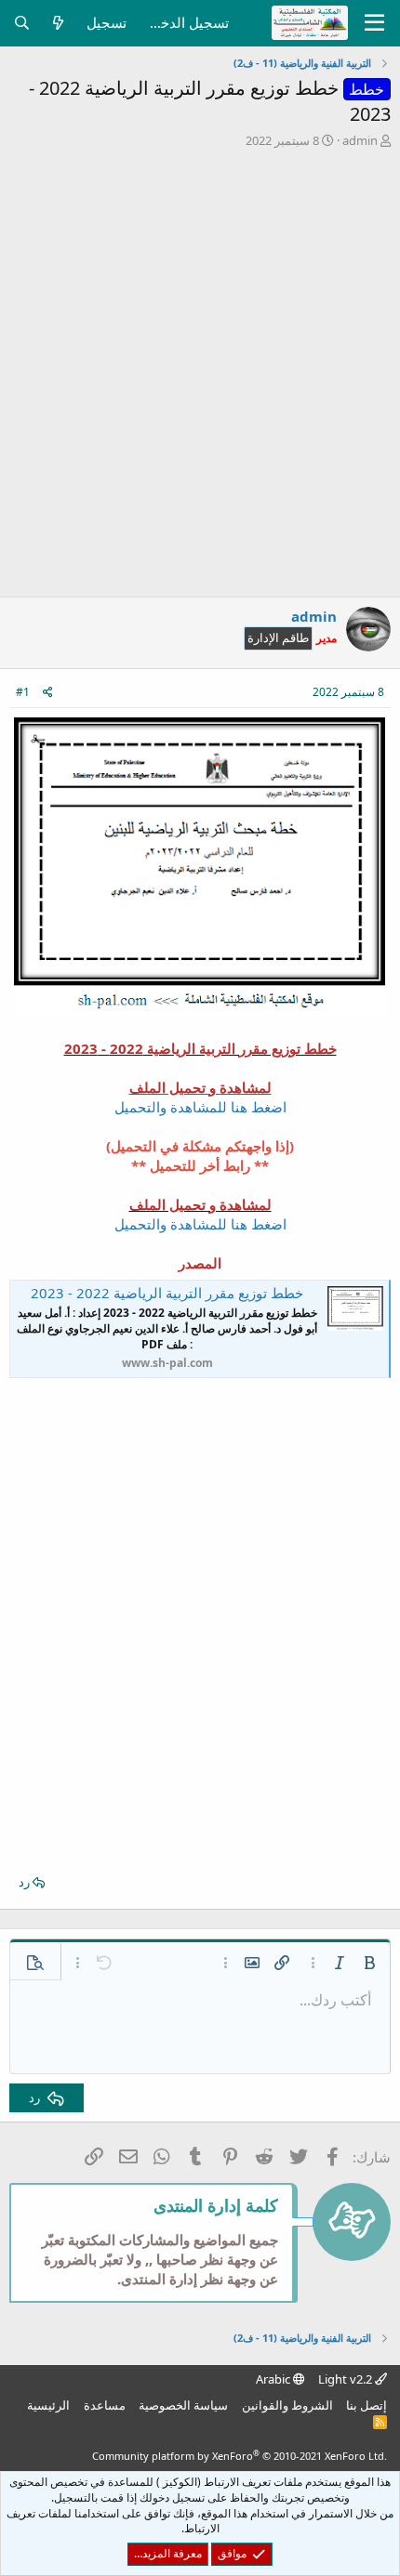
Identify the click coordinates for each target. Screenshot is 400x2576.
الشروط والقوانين (287, 2405)
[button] (369, 1963)
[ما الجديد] (58, 23)
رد (24, 1882)
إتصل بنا (367, 2405)
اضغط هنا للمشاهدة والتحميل (200, 1107)
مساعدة (105, 2405)
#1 (23, 692)
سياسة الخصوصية (183, 2405)
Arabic (274, 2379)
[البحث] (22, 23)
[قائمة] (374, 23)
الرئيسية (48, 2405)
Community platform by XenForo (240, 2456)
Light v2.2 (347, 2379)
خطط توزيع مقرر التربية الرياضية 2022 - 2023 (167, 1293)
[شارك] (48, 693)
